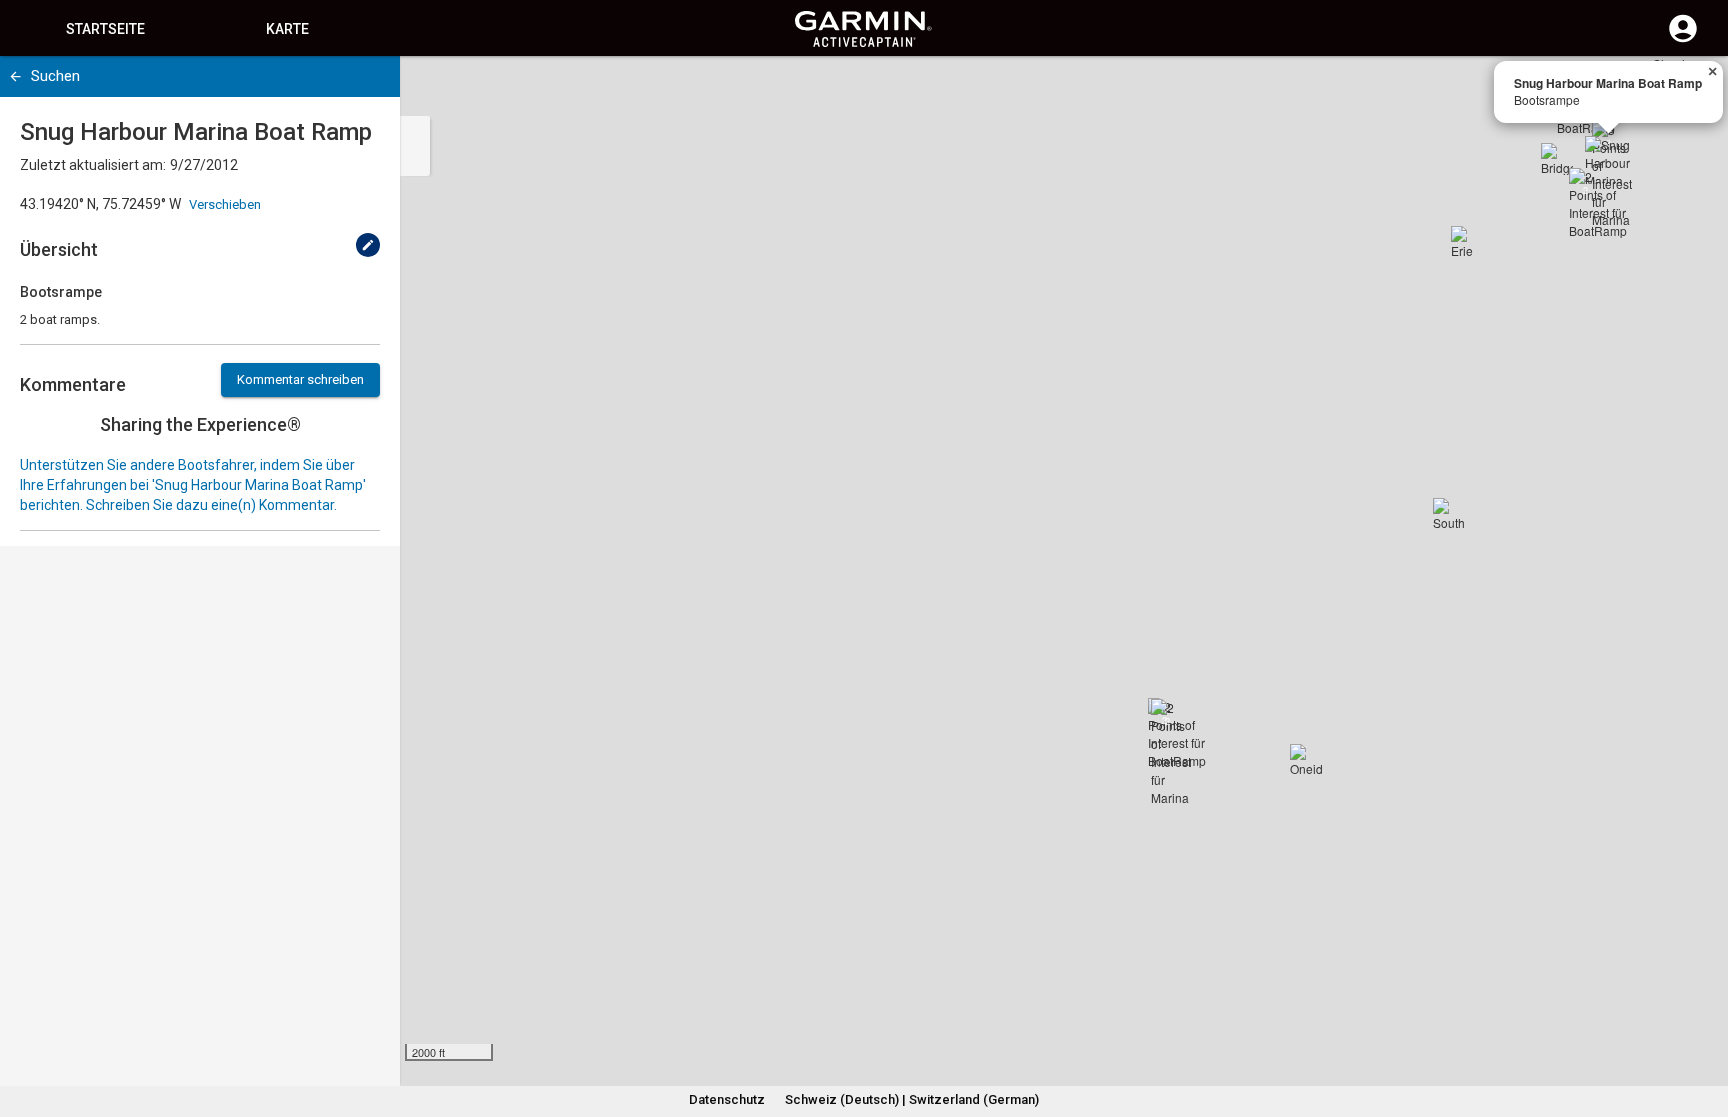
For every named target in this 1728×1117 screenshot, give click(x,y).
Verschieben (225, 204)
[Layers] (1694, 90)
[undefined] (368, 245)
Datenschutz (727, 1099)
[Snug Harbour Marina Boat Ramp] (1609, 160)
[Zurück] (15, 76)
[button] (1703, 1026)
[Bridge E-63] (1557, 159)
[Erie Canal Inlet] (1467, 242)
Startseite (105, 29)
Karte (287, 29)
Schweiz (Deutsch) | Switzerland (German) (912, 1099)
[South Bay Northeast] (1449, 514)
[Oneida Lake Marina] (1306, 760)
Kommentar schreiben (300, 379)
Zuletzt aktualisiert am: (93, 165)
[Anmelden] (1683, 40)
